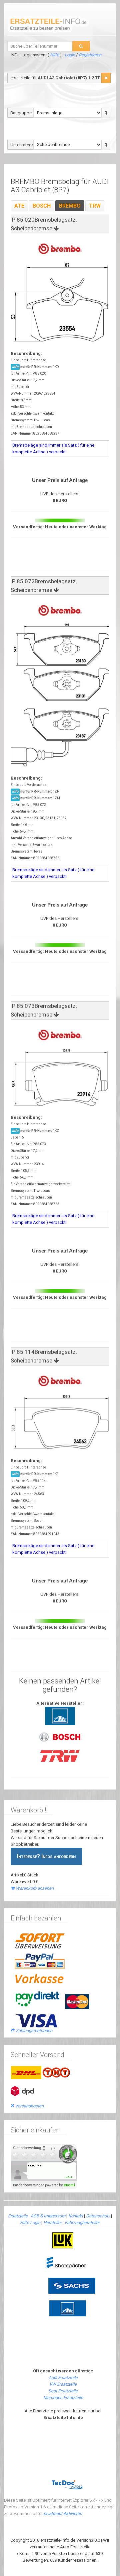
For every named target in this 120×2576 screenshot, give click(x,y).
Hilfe (54, 55)
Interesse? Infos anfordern (46, 1856)
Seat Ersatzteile (63, 2391)
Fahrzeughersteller (82, 2223)
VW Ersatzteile (63, 2384)
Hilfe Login (30, 2223)
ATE (19, 206)
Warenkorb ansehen (35, 1888)
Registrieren (90, 55)
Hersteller (52, 2223)
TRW (95, 206)
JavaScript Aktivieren (62, 2514)
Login (70, 55)
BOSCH (42, 206)
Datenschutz (98, 2216)
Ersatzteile (18, 2216)
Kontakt (76, 2216)
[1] (106, 78)
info (15, 367)
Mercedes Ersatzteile (63, 2398)
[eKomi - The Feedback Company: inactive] (44, 2166)
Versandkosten (29, 2106)
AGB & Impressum (48, 2216)
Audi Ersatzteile (63, 2378)
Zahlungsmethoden (34, 2031)
